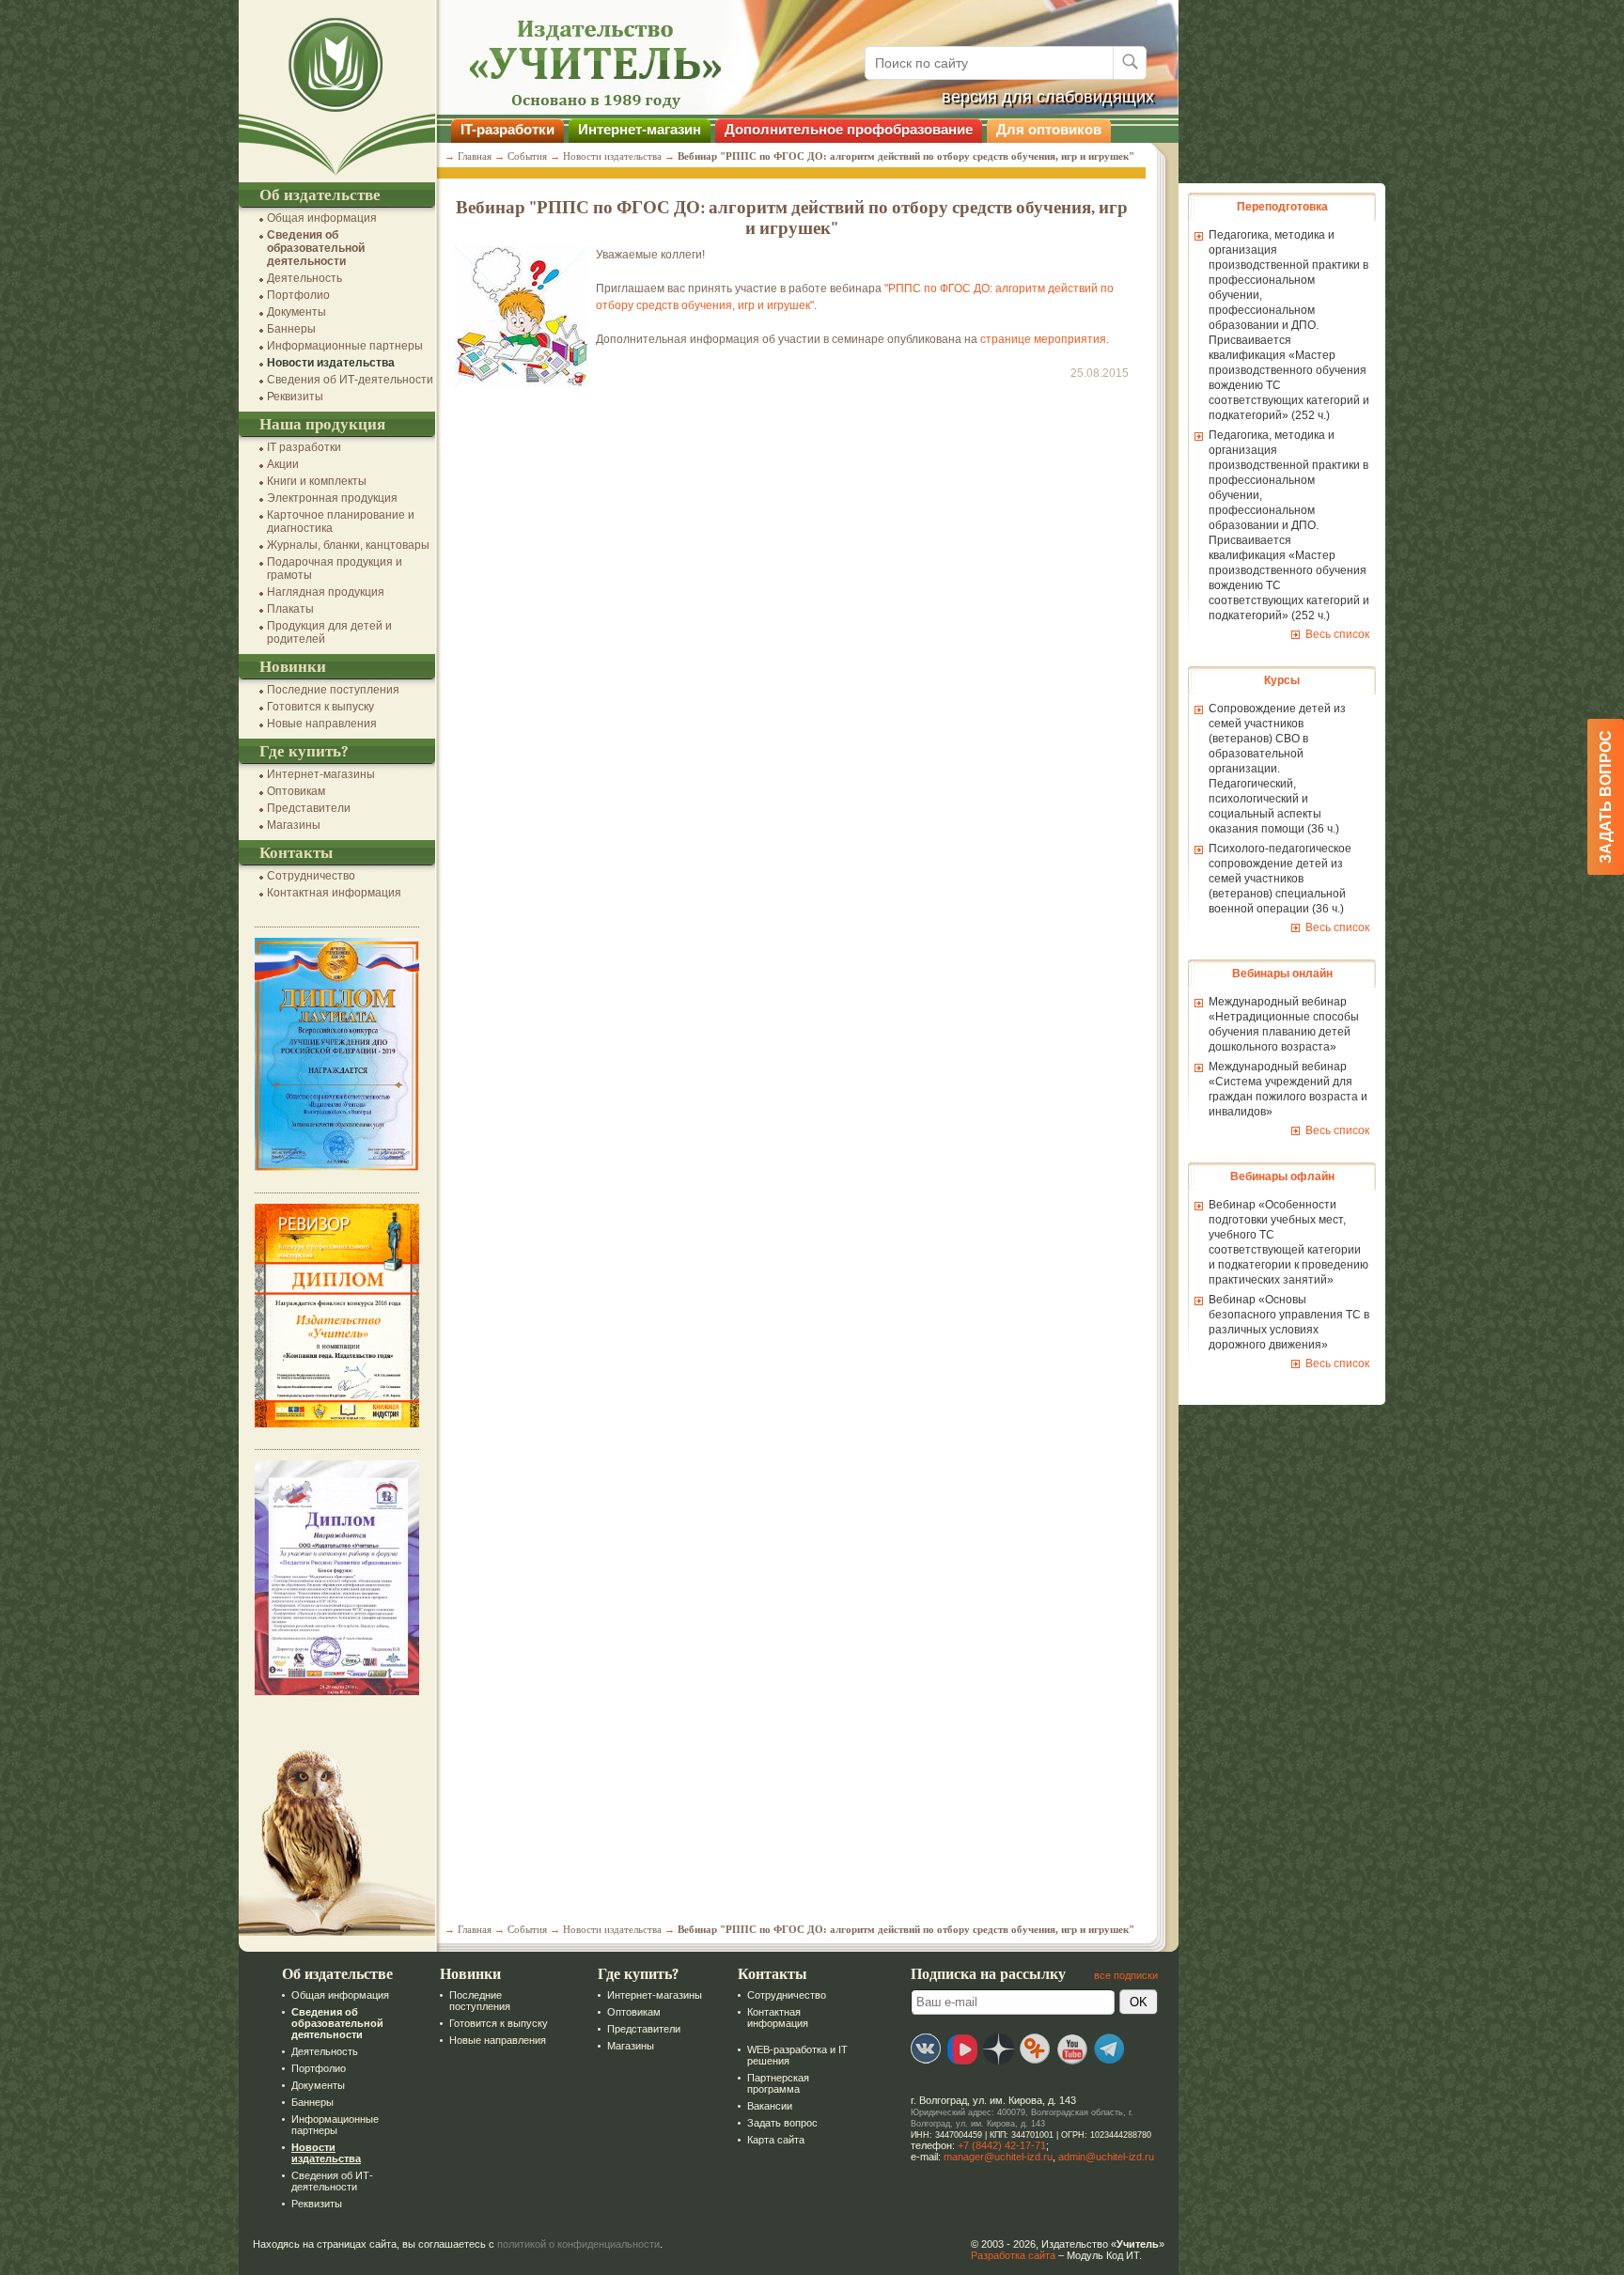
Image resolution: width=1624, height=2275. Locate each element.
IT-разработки (507, 129)
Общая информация (322, 218)
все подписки (1126, 1975)
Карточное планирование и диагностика (341, 522)
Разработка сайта (1013, 2255)
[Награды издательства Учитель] (337, 1424)
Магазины (294, 825)
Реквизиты (295, 397)
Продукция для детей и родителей (329, 632)
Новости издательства (331, 363)
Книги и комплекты (317, 481)
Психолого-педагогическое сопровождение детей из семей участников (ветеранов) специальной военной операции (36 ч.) (1280, 879)
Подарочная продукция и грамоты (335, 569)
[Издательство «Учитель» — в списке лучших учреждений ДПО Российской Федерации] (337, 1167)
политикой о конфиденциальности (578, 2244)
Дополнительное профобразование (849, 129)
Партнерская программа (778, 2083)
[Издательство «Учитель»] (337, 176)
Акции (283, 464)
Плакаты (290, 609)
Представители (309, 808)
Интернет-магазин (640, 129)
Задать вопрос (782, 2123)
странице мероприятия (1043, 339)
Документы (297, 312)
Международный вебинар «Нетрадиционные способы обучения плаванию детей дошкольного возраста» (1284, 1024)
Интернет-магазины (321, 774)
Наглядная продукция (326, 592)
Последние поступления (333, 690)
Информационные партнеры (345, 346)
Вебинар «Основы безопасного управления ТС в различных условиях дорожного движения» (1289, 1322)
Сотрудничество (311, 876)
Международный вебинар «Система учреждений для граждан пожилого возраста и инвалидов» (1288, 1089)
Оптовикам (296, 791)
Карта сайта (776, 2140)
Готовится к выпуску (320, 707)
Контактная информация (334, 893)
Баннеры (291, 329)
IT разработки (304, 447)
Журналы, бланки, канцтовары (348, 545)
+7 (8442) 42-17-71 (1002, 2145)
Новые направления (322, 724)
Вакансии (770, 2106)
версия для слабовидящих (1048, 97)
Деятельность (304, 278)
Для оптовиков (1049, 129)
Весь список (1337, 634)
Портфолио (298, 295)
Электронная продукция (332, 498)
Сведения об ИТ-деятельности (350, 380)
